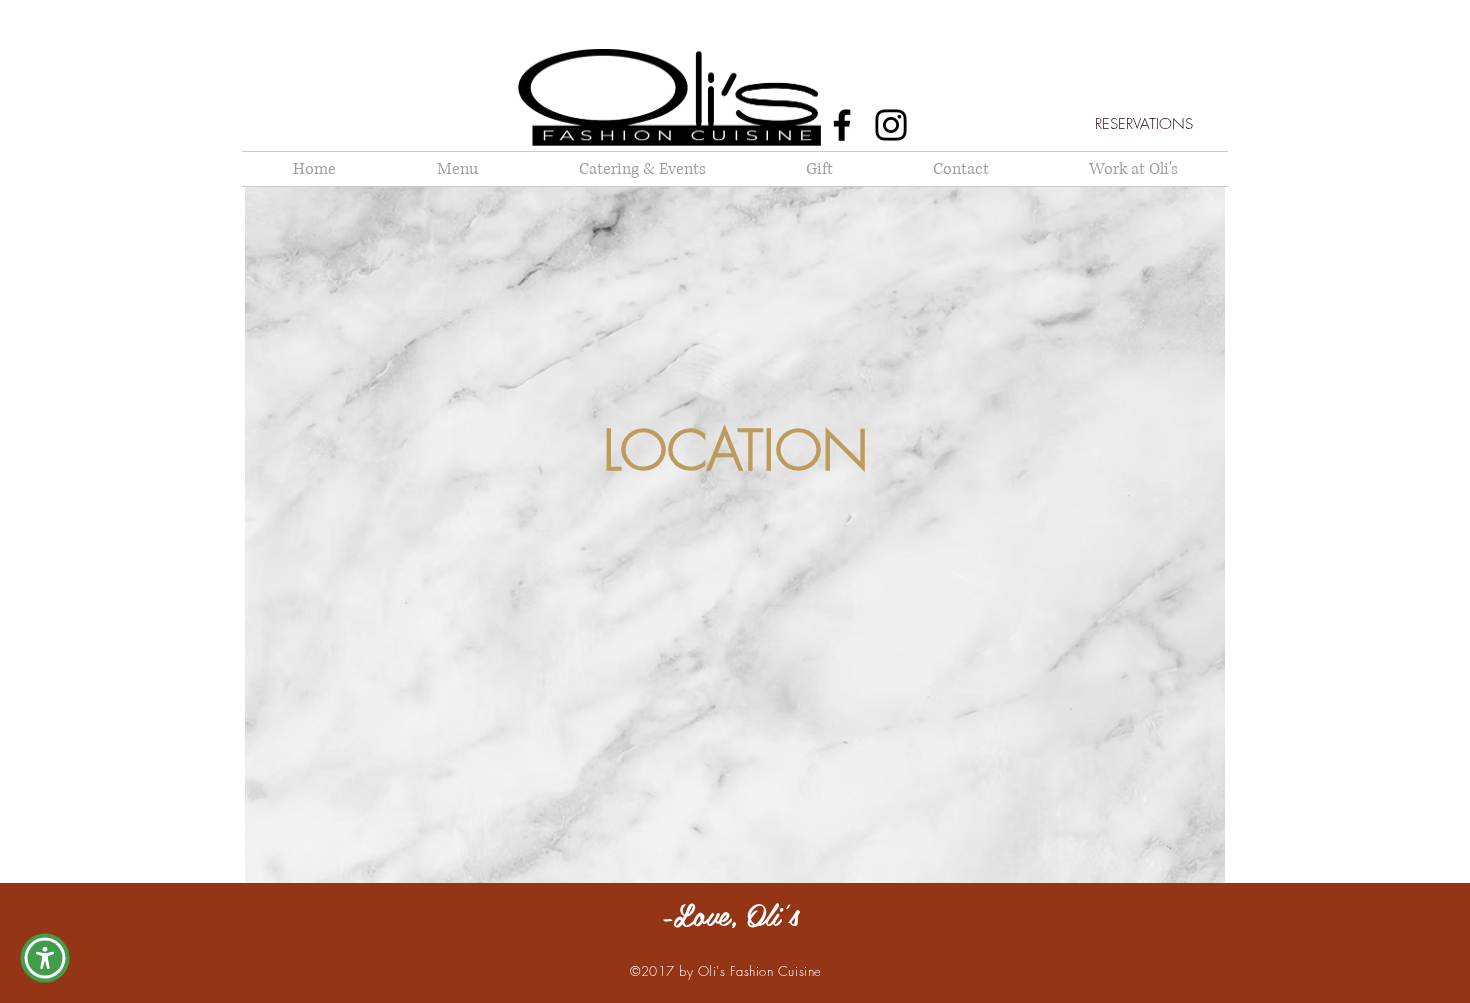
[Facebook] (842, 125)
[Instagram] (891, 125)
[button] (45, 958)
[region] (735, 535)
